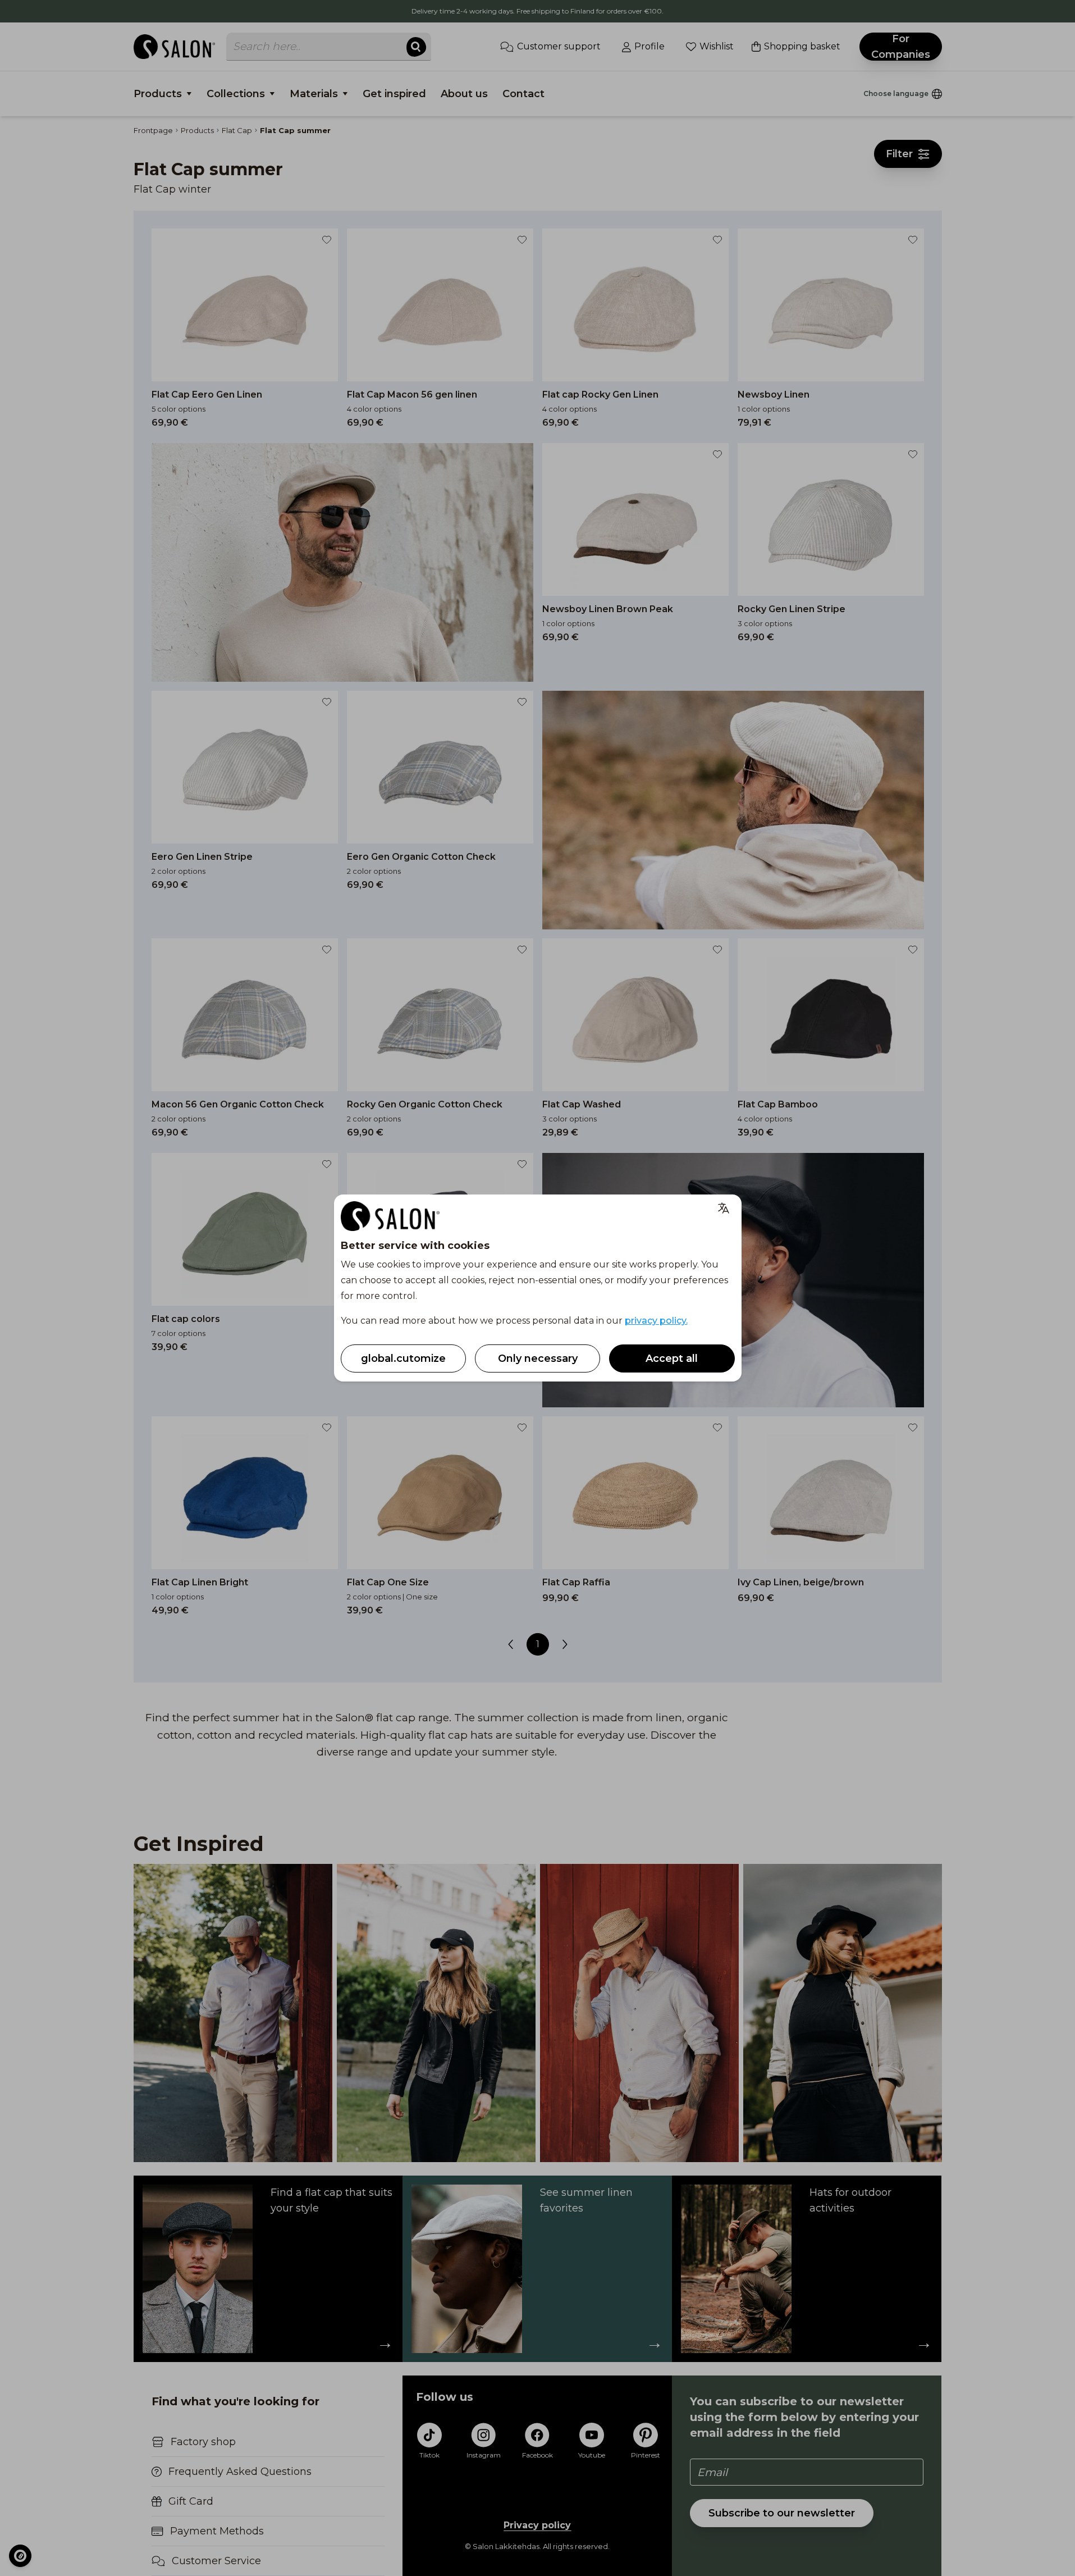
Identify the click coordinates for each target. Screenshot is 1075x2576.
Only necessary (538, 1358)
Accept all (672, 1358)
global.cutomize (403, 1358)
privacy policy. (656, 1321)
